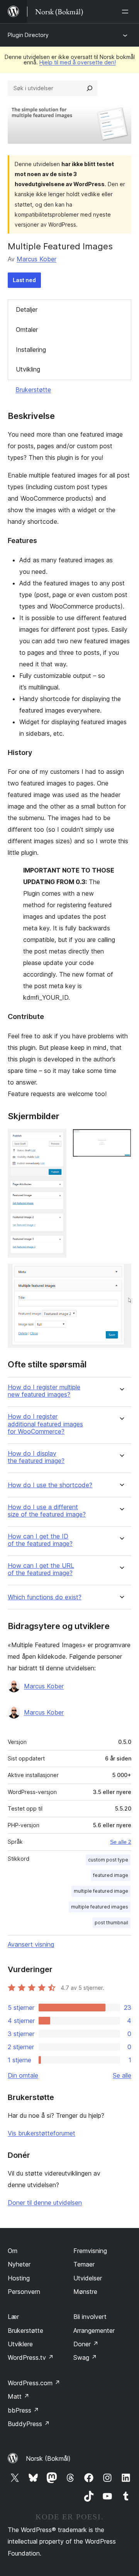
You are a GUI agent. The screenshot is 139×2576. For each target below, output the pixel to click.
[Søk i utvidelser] (90, 88)
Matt (19, 2396)
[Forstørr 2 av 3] (121, 1139)
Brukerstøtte (33, 390)
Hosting (19, 2278)
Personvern (24, 2292)
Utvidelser (88, 2278)
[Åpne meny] (127, 12)
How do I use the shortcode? (50, 1485)
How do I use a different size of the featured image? (47, 1511)
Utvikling (28, 369)
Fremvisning (90, 2251)
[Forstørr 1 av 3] (56, 1139)
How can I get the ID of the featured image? (40, 1540)
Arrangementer (94, 2331)
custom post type (108, 1860)
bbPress (23, 2410)
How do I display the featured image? (36, 1457)
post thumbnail (111, 1923)
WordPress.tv (31, 2357)
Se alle (122, 2075)
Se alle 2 (121, 1842)
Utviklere (20, 2344)
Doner (86, 2344)
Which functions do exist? (45, 1597)
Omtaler (27, 330)
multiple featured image (101, 1891)
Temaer (84, 2264)
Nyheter (19, 2264)
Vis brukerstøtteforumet (42, 2133)
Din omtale (23, 2075)
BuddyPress (29, 2424)
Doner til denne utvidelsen (45, 2203)
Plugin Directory (28, 35)
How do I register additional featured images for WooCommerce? (45, 1424)
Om (13, 2251)
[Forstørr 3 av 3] (121, 1274)
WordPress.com (34, 2383)
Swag (85, 2357)
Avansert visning (31, 1944)
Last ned (24, 280)
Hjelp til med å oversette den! (78, 62)
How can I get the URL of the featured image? (41, 1569)
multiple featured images (100, 1907)
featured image (111, 1875)
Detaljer (27, 309)
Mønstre (85, 2292)
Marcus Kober (36, 259)
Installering (31, 350)
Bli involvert (90, 2317)
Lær (13, 2317)
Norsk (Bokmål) (48, 2458)
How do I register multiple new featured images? (44, 1391)
